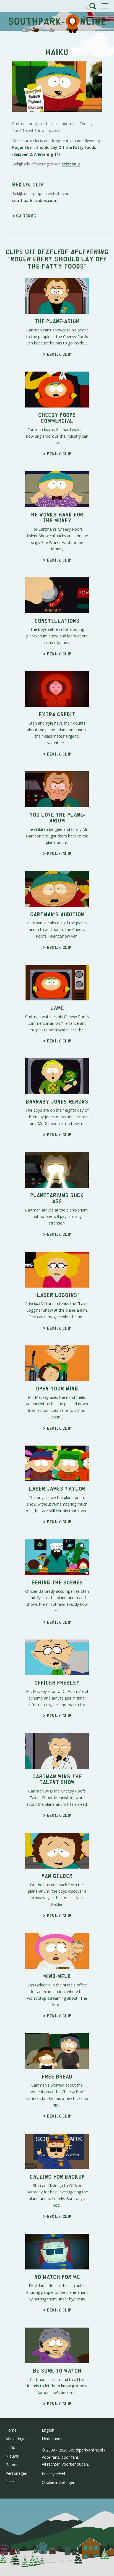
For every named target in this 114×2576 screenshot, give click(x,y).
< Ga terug (24, 216)
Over (10, 2482)
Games (12, 2465)
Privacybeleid (53, 2474)
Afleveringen (17, 2439)
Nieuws (12, 2456)
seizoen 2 (71, 164)
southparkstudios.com (34, 200)
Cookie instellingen (59, 2482)
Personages (16, 2473)
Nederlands (52, 2439)
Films (10, 2447)
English (48, 2430)
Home (11, 2430)
